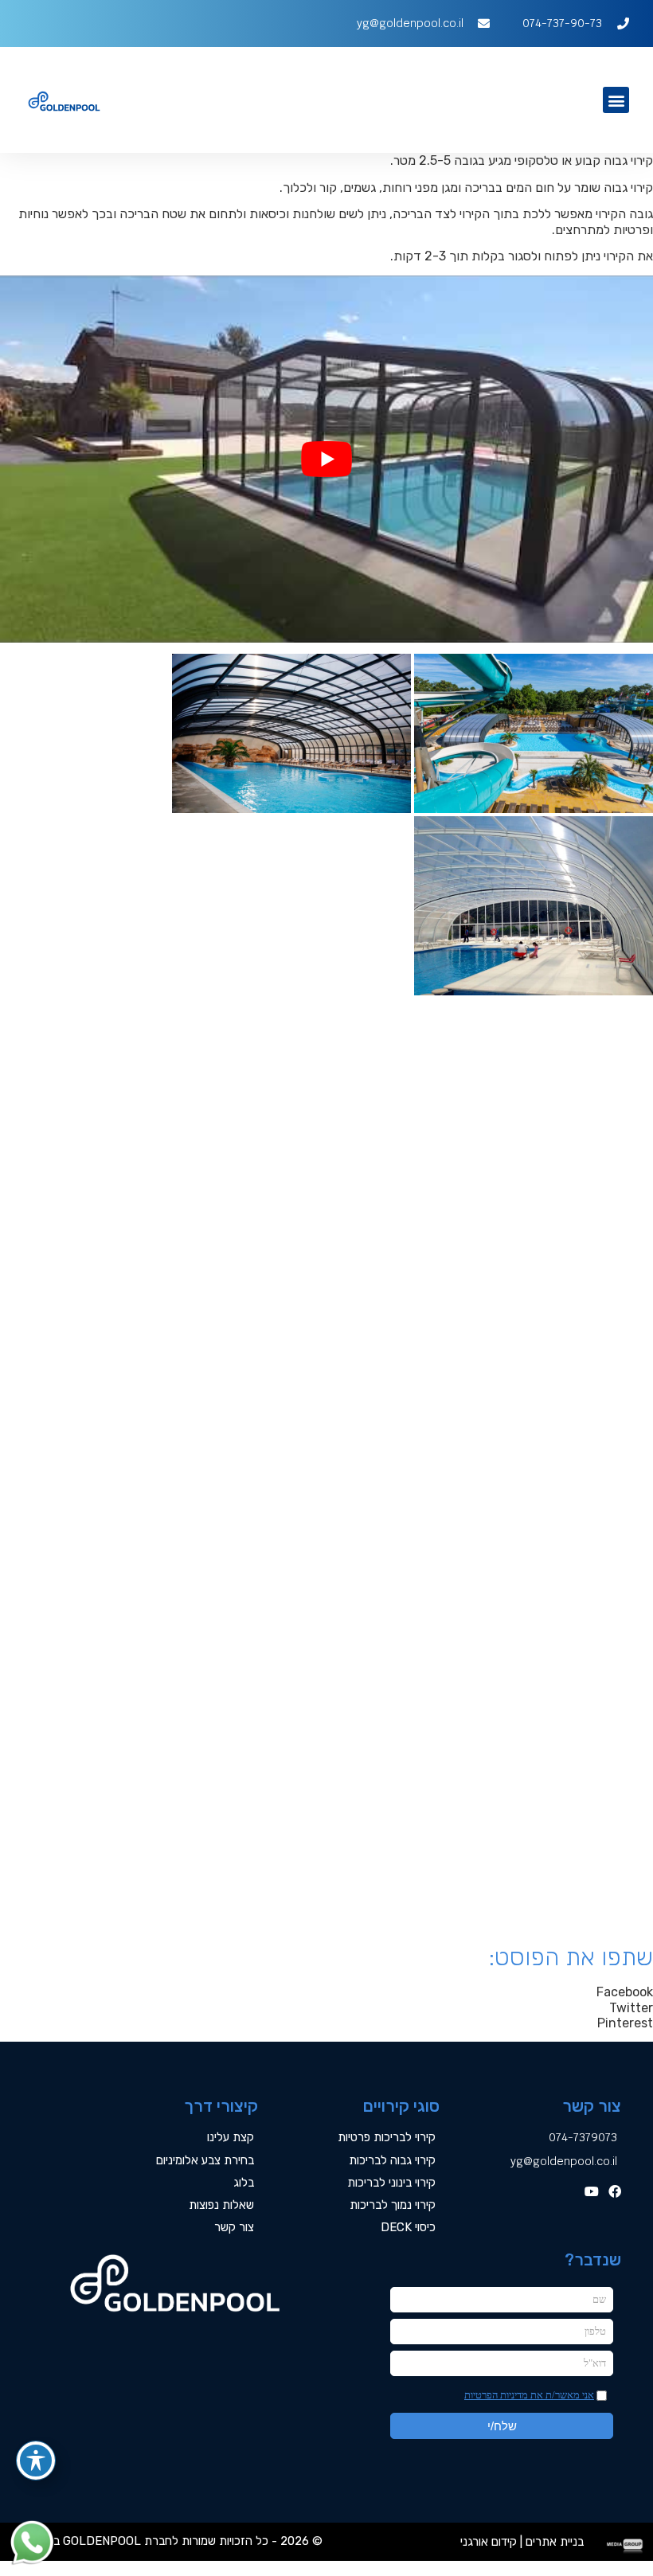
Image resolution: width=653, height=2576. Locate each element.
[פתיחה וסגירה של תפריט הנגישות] (36, 2461)
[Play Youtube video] (326, 459)
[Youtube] (592, 2191)
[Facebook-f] (615, 2191)
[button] (616, 100)
